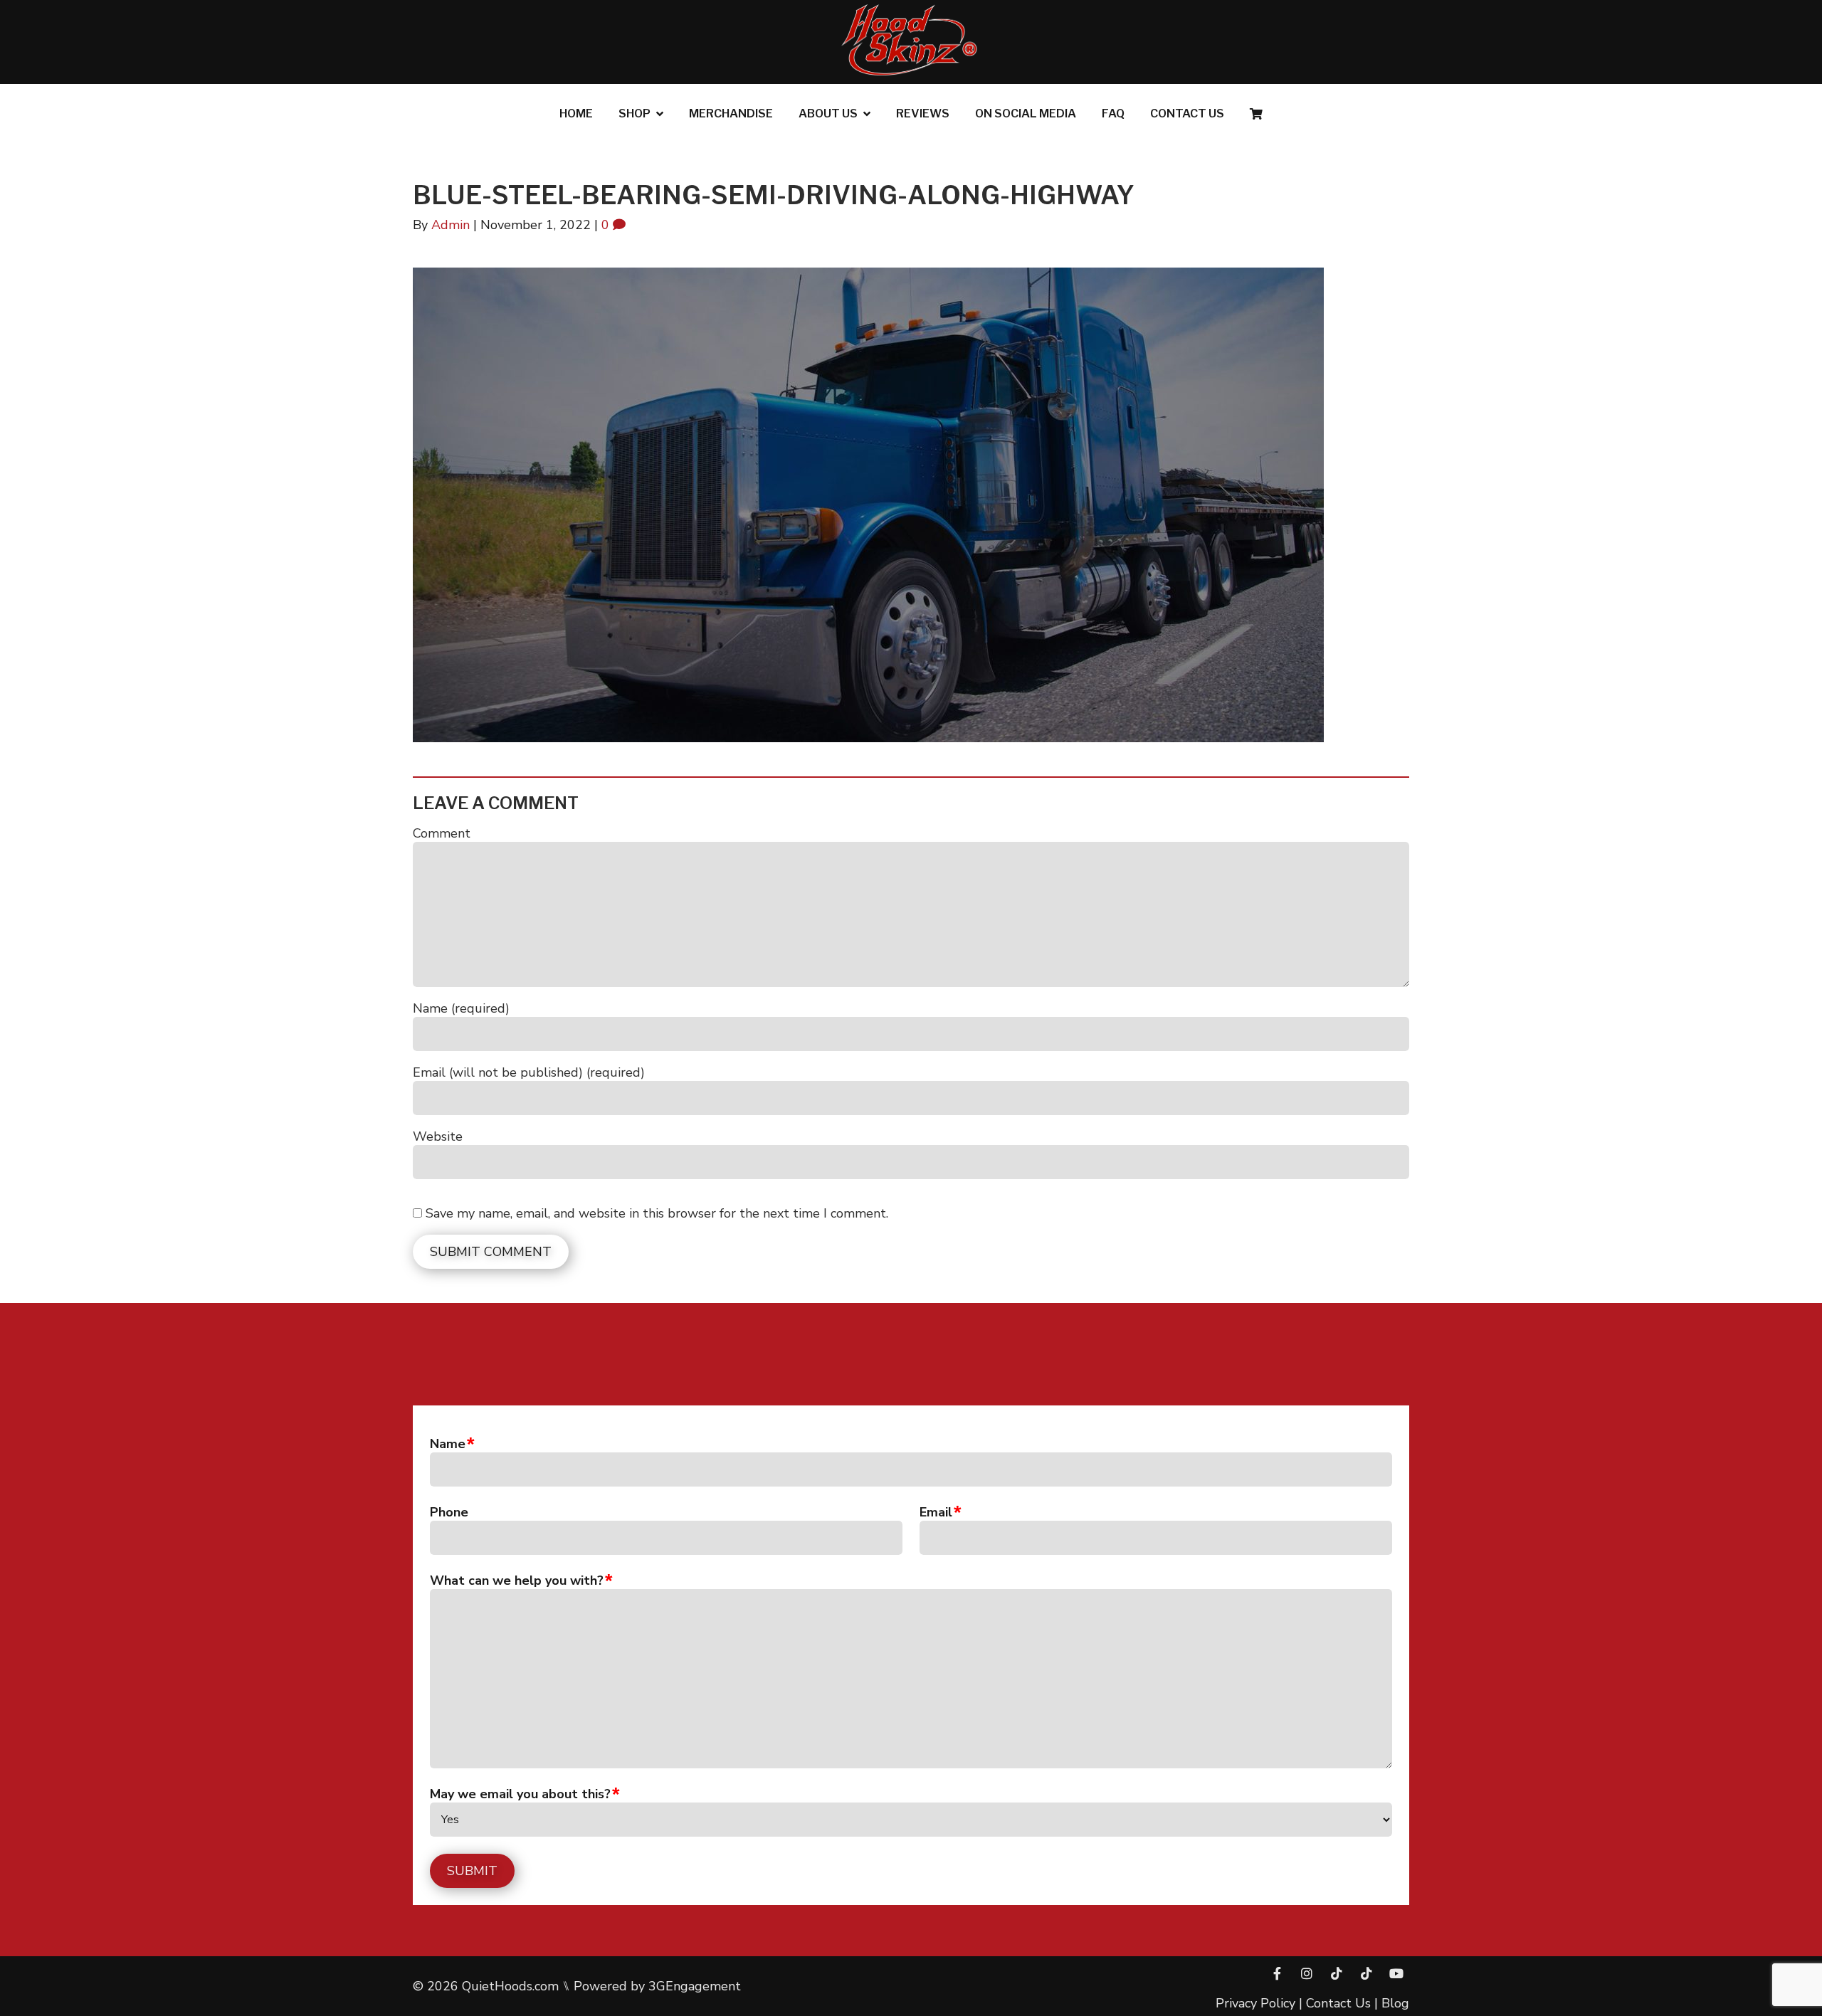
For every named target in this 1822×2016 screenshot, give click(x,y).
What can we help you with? (517, 1580)
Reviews (923, 114)
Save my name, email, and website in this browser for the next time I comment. (657, 1213)
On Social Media (1026, 114)
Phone (449, 1512)
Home (576, 114)
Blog (1395, 2003)
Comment (442, 833)
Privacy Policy (1255, 2003)
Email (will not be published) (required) (529, 1072)
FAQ (1113, 114)
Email (936, 1512)
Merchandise (731, 114)
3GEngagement (695, 1986)
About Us (828, 114)
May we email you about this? (520, 1794)
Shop (634, 114)
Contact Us (1187, 114)
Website (438, 1136)
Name (448, 1444)
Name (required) (461, 1008)
